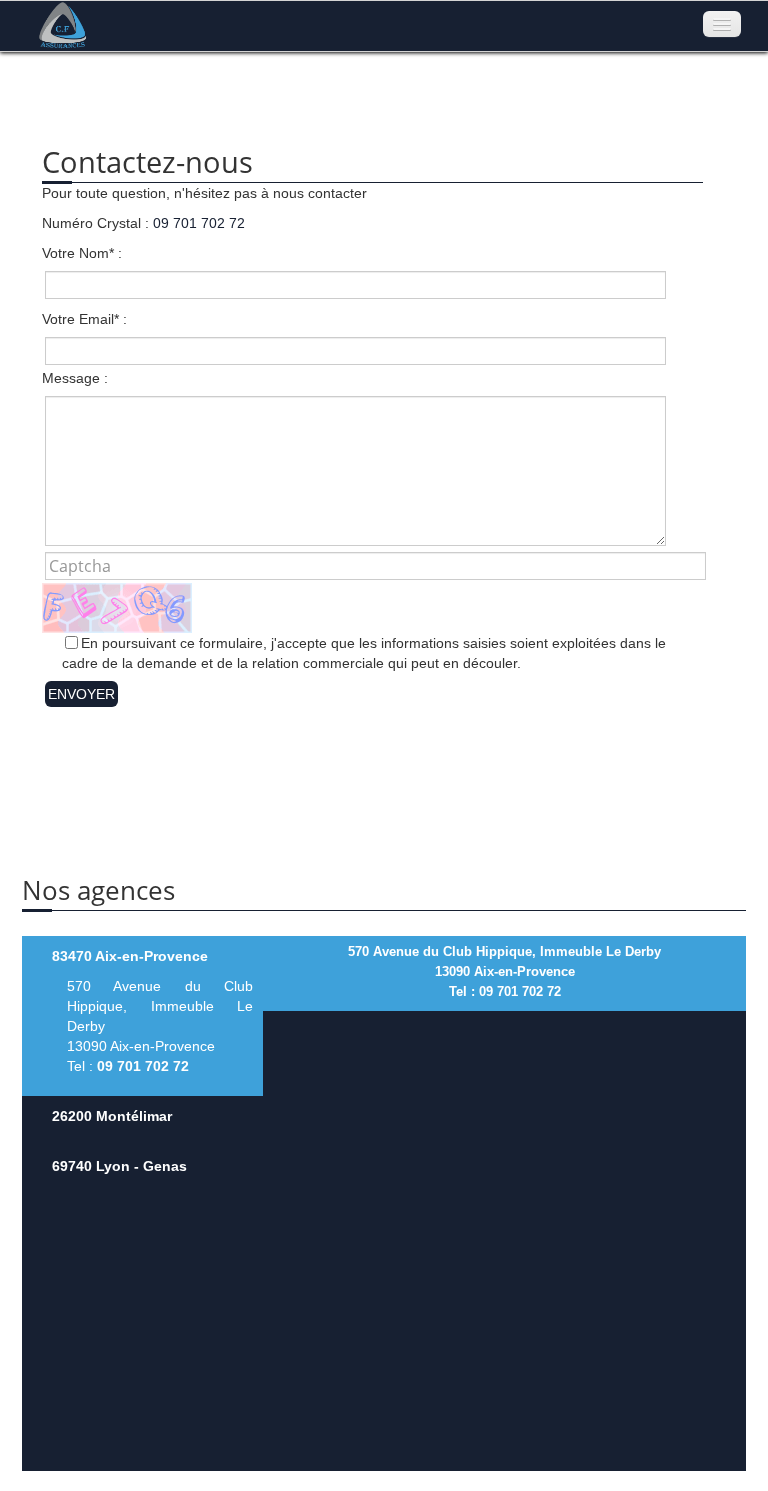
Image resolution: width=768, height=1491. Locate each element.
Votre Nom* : (82, 253)
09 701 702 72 (199, 223)
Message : (75, 378)
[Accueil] (56, 24)
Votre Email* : (84, 319)
